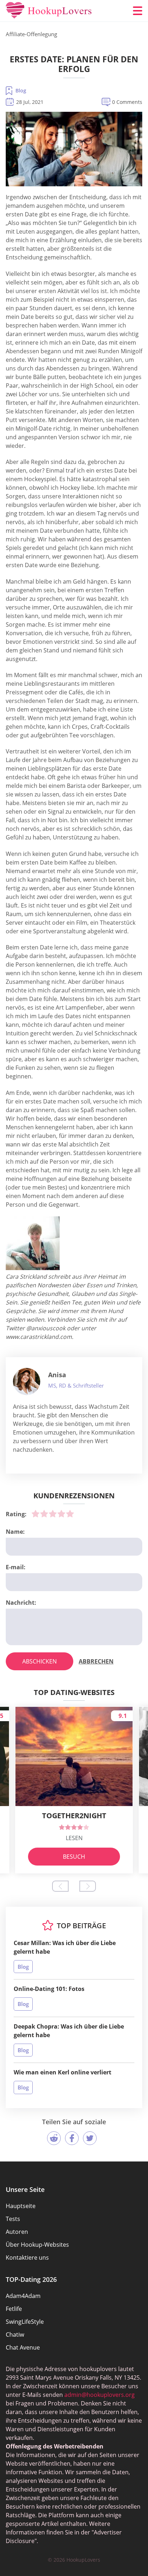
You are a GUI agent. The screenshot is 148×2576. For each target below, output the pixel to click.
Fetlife (14, 2309)
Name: (15, 1532)
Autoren (17, 2232)
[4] (61, 1514)
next (88, 1886)
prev (60, 1886)
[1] (36, 1514)
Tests (13, 2219)
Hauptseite (21, 2206)
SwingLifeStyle (25, 2322)
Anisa (57, 1375)
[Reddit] (54, 2138)
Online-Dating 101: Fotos (49, 1989)
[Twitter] (90, 2138)
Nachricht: (21, 1603)
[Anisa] (27, 1382)
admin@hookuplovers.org (100, 2395)
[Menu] (138, 11)
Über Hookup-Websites (37, 2245)
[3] (53, 1514)
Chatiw (15, 2335)
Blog (21, 90)
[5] (70, 1514)
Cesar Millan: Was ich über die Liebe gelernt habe (65, 1947)
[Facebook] (72, 2138)
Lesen (74, 1838)
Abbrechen (96, 1661)
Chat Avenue (23, 2347)
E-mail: (16, 1567)
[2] (44, 1514)
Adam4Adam (23, 2296)
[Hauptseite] (49, 11)
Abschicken (40, 1661)
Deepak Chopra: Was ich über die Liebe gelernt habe (69, 2031)
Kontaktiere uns (27, 2257)
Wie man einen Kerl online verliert (63, 2072)
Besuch (74, 1857)
